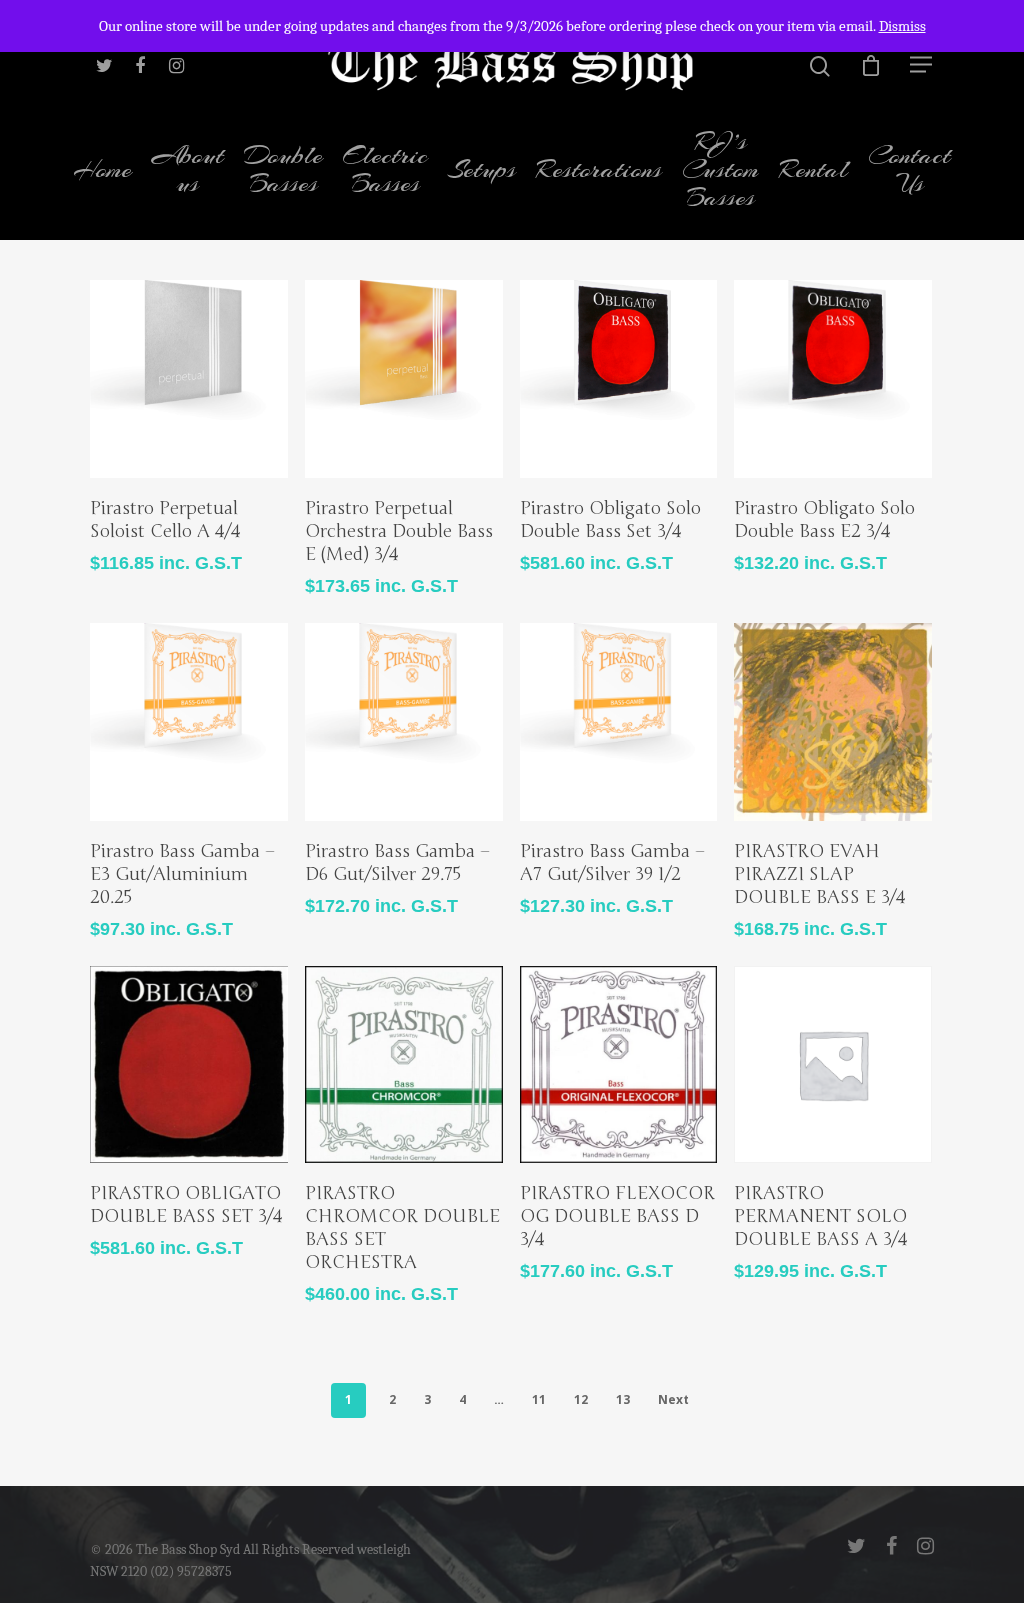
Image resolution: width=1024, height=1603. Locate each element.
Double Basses (283, 171)
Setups (482, 171)
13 (623, 1399)
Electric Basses (385, 171)
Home (102, 171)
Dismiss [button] (902, 26)
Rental (813, 171)
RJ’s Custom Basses (720, 171)
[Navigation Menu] (922, 64)
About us (188, 171)
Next (673, 1399)
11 (539, 1399)
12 (581, 1399)
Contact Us (909, 171)
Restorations (599, 171)
